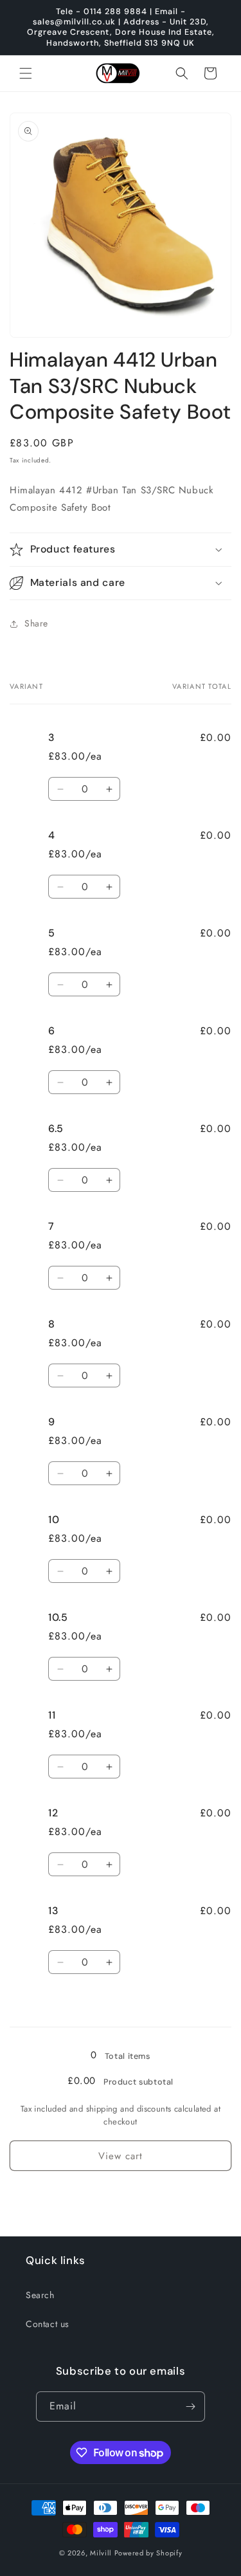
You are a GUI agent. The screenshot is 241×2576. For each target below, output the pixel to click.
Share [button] (36, 623)
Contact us (48, 2324)
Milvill (101, 2553)
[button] (26, 73)
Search (40, 2295)
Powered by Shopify (148, 2553)
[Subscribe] (190, 2407)
